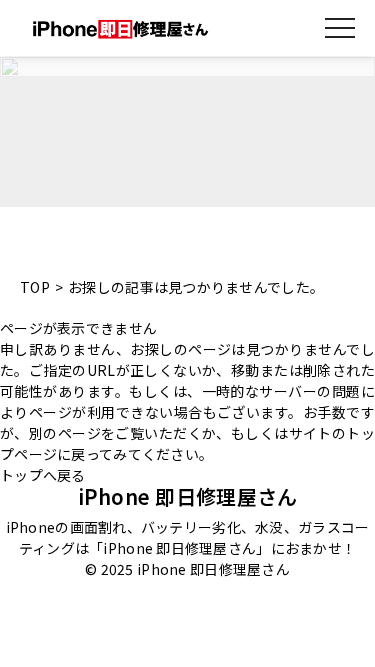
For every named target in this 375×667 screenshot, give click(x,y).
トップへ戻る (43, 475)
